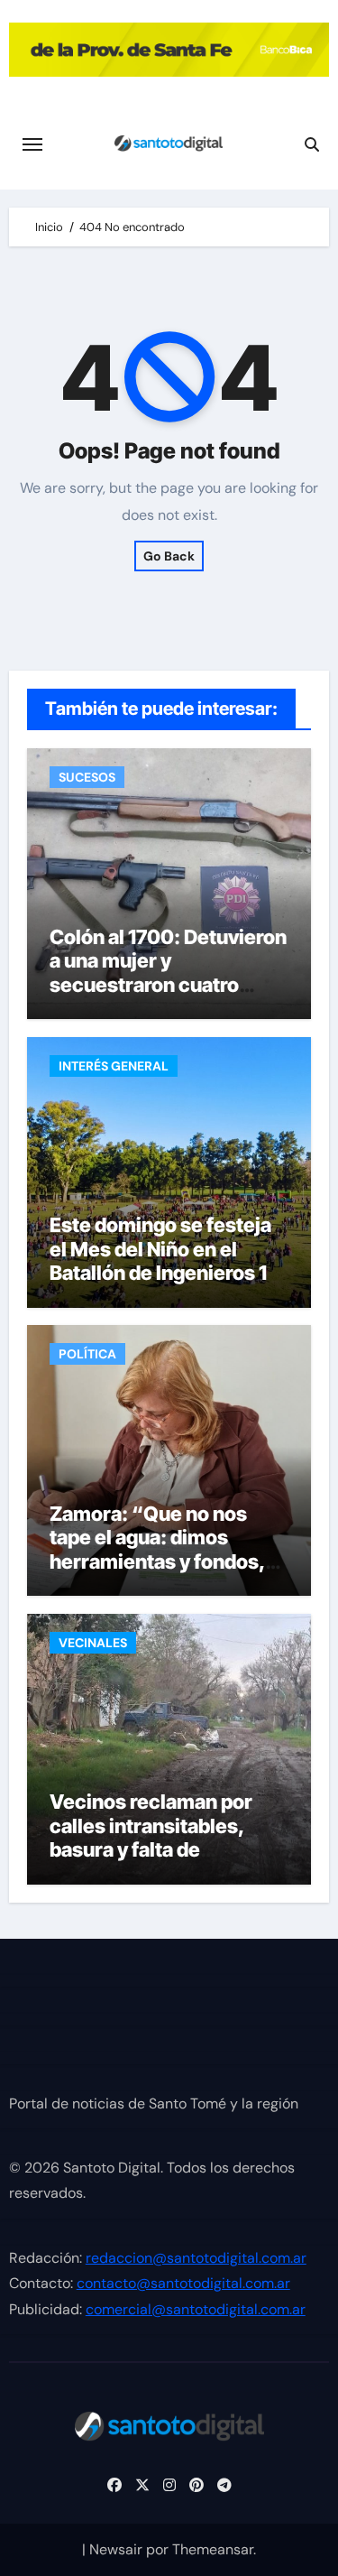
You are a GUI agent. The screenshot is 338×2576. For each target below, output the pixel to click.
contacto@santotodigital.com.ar (183, 2284)
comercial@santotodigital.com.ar (196, 2309)
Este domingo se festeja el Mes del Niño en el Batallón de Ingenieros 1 (160, 1249)
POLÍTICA (87, 1354)
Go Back (169, 556)
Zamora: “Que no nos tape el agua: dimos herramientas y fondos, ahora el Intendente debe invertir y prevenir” (164, 1561)
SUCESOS (87, 777)
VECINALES (93, 1643)
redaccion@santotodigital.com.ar (196, 2258)
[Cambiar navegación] (32, 144)
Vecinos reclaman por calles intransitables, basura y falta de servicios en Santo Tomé (163, 1837)
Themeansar (213, 2549)
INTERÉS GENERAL (114, 1066)
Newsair (116, 2549)
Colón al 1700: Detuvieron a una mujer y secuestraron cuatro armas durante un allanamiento (168, 985)
